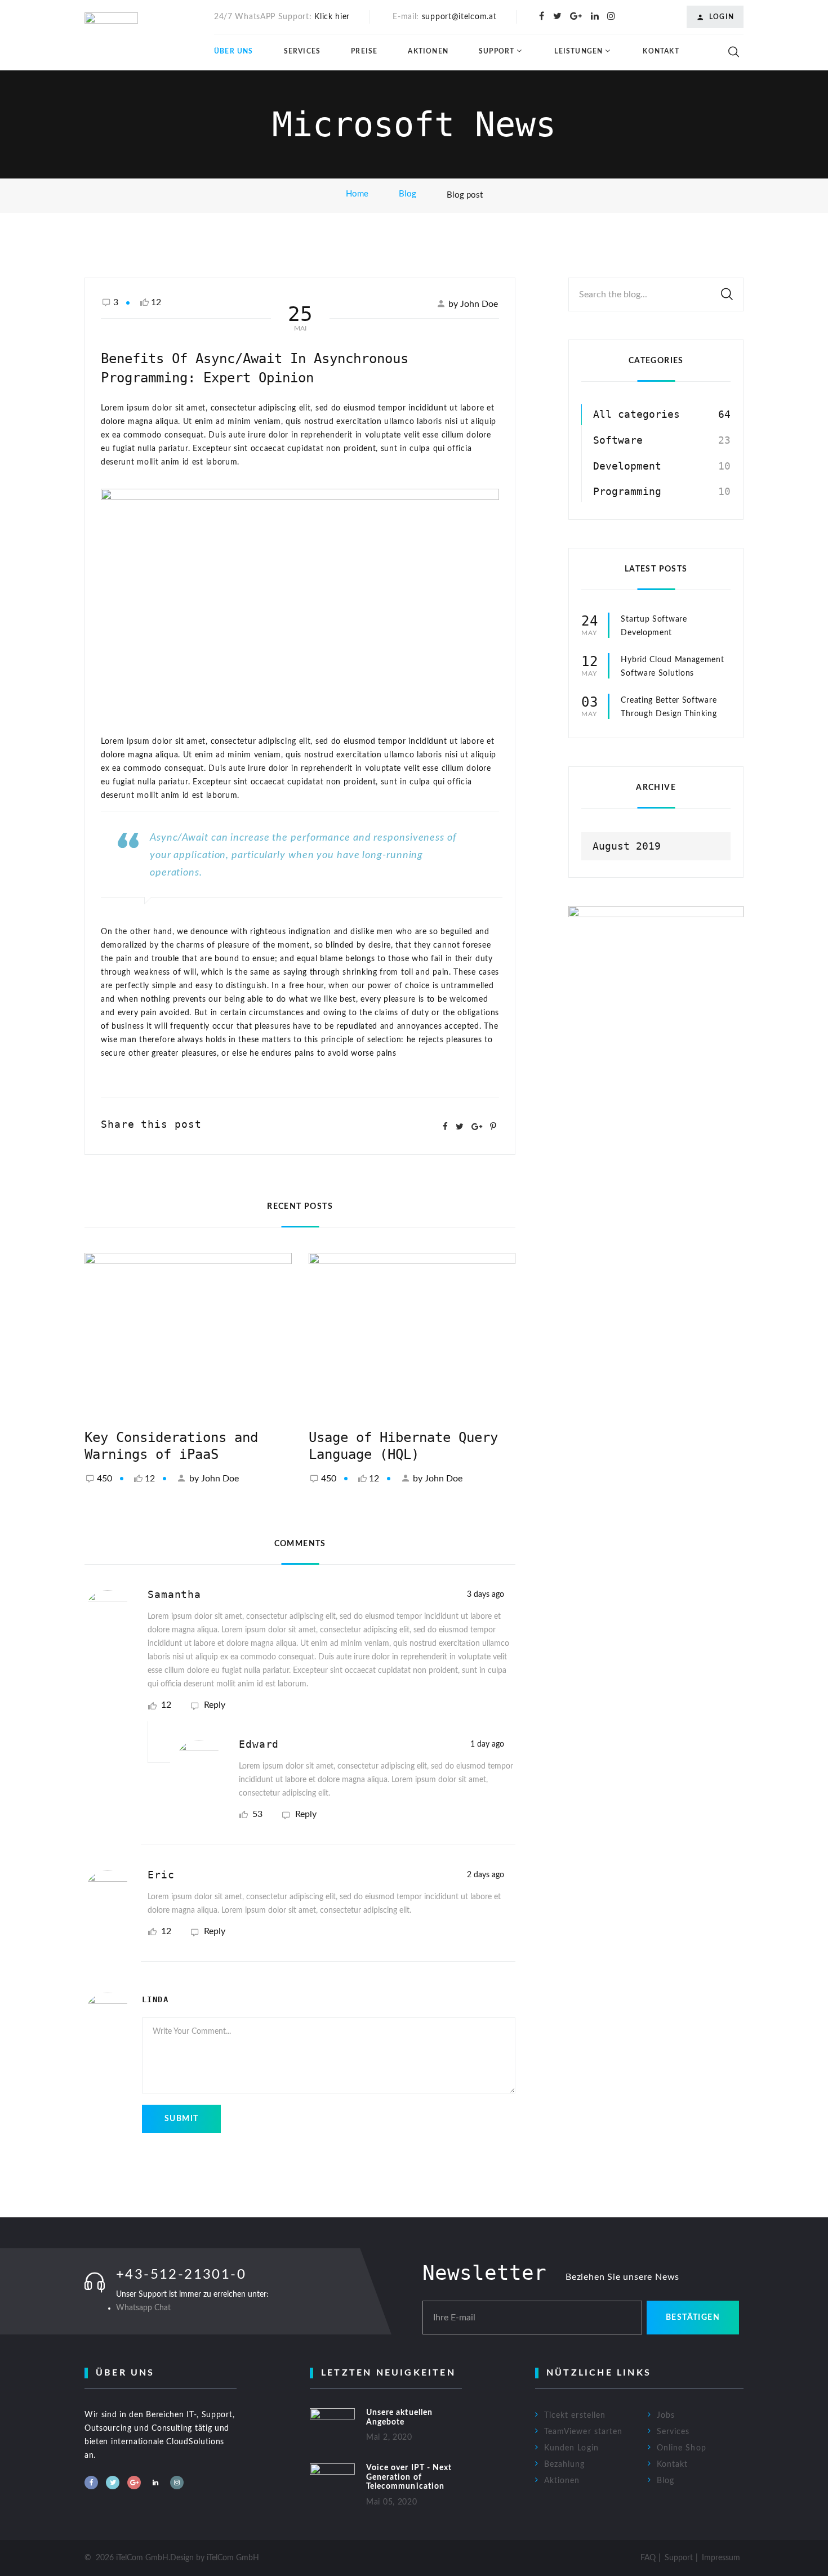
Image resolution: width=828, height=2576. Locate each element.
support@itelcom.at (459, 17)
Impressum (721, 2558)
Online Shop (682, 2448)
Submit (181, 2119)
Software (618, 440)
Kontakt (661, 51)
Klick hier (332, 17)
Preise (364, 51)
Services (302, 51)
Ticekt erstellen (575, 2416)
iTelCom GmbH (233, 2558)
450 (104, 1479)
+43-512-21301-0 (181, 2275)
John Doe (220, 1479)
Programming (627, 491)
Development (627, 466)
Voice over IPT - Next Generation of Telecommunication (409, 2477)
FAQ (648, 2558)
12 (150, 1479)
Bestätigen (693, 2318)
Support (497, 51)
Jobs (666, 2416)
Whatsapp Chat (143, 2308)
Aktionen (428, 51)
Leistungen (578, 51)
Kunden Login (571, 2448)
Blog (408, 194)
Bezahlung (564, 2465)
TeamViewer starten (583, 2432)
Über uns (234, 51)
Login (722, 17)
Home (357, 194)
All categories (636, 414)
